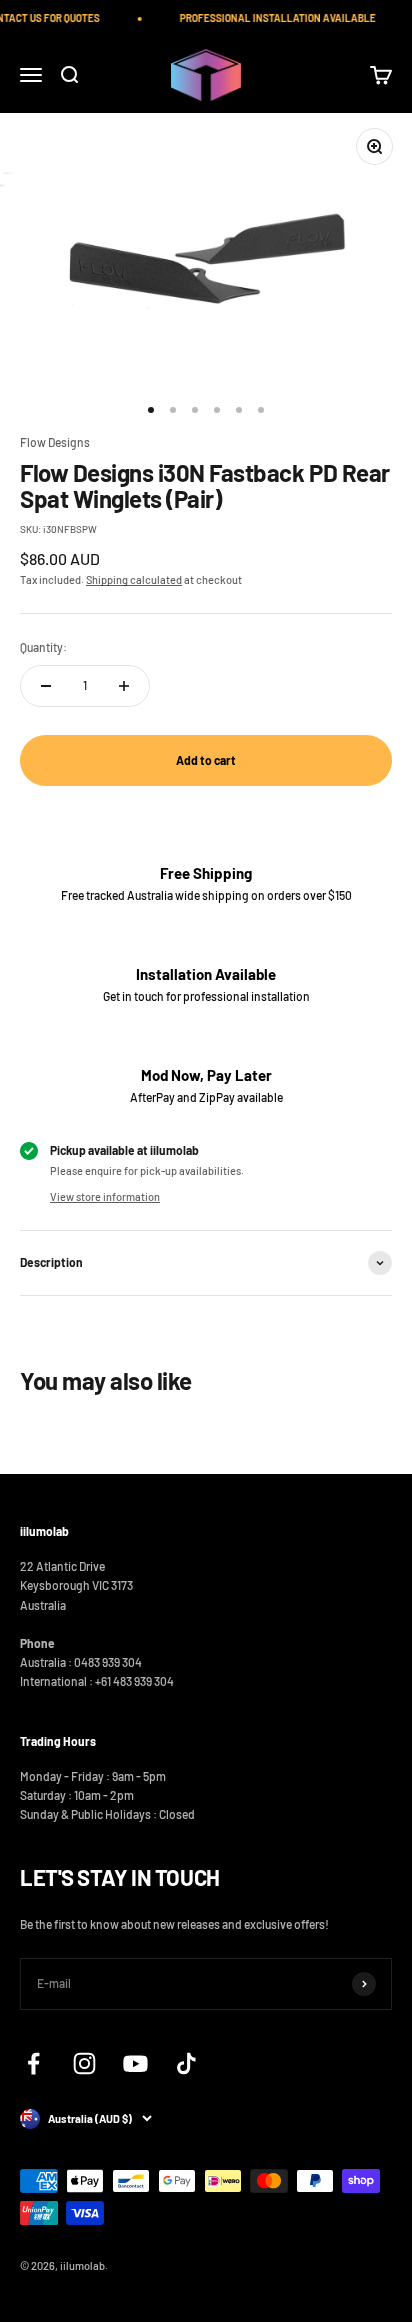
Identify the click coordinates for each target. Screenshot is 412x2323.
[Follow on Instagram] (84, 2063)
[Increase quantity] (124, 686)
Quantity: (43, 647)
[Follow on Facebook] (33, 2063)
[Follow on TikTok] (186, 2063)
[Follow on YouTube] (135, 2063)
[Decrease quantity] (46, 686)
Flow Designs (55, 442)
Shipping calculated (134, 579)
